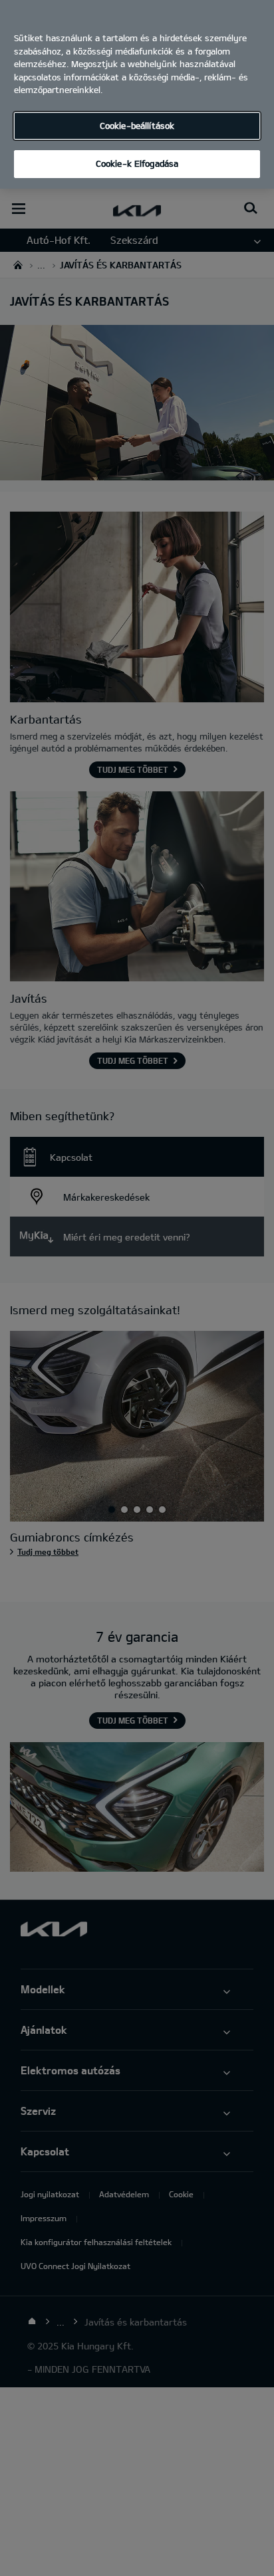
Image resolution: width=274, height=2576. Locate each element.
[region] (137, 94)
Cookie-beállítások (137, 126)
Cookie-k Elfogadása (137, 163)
